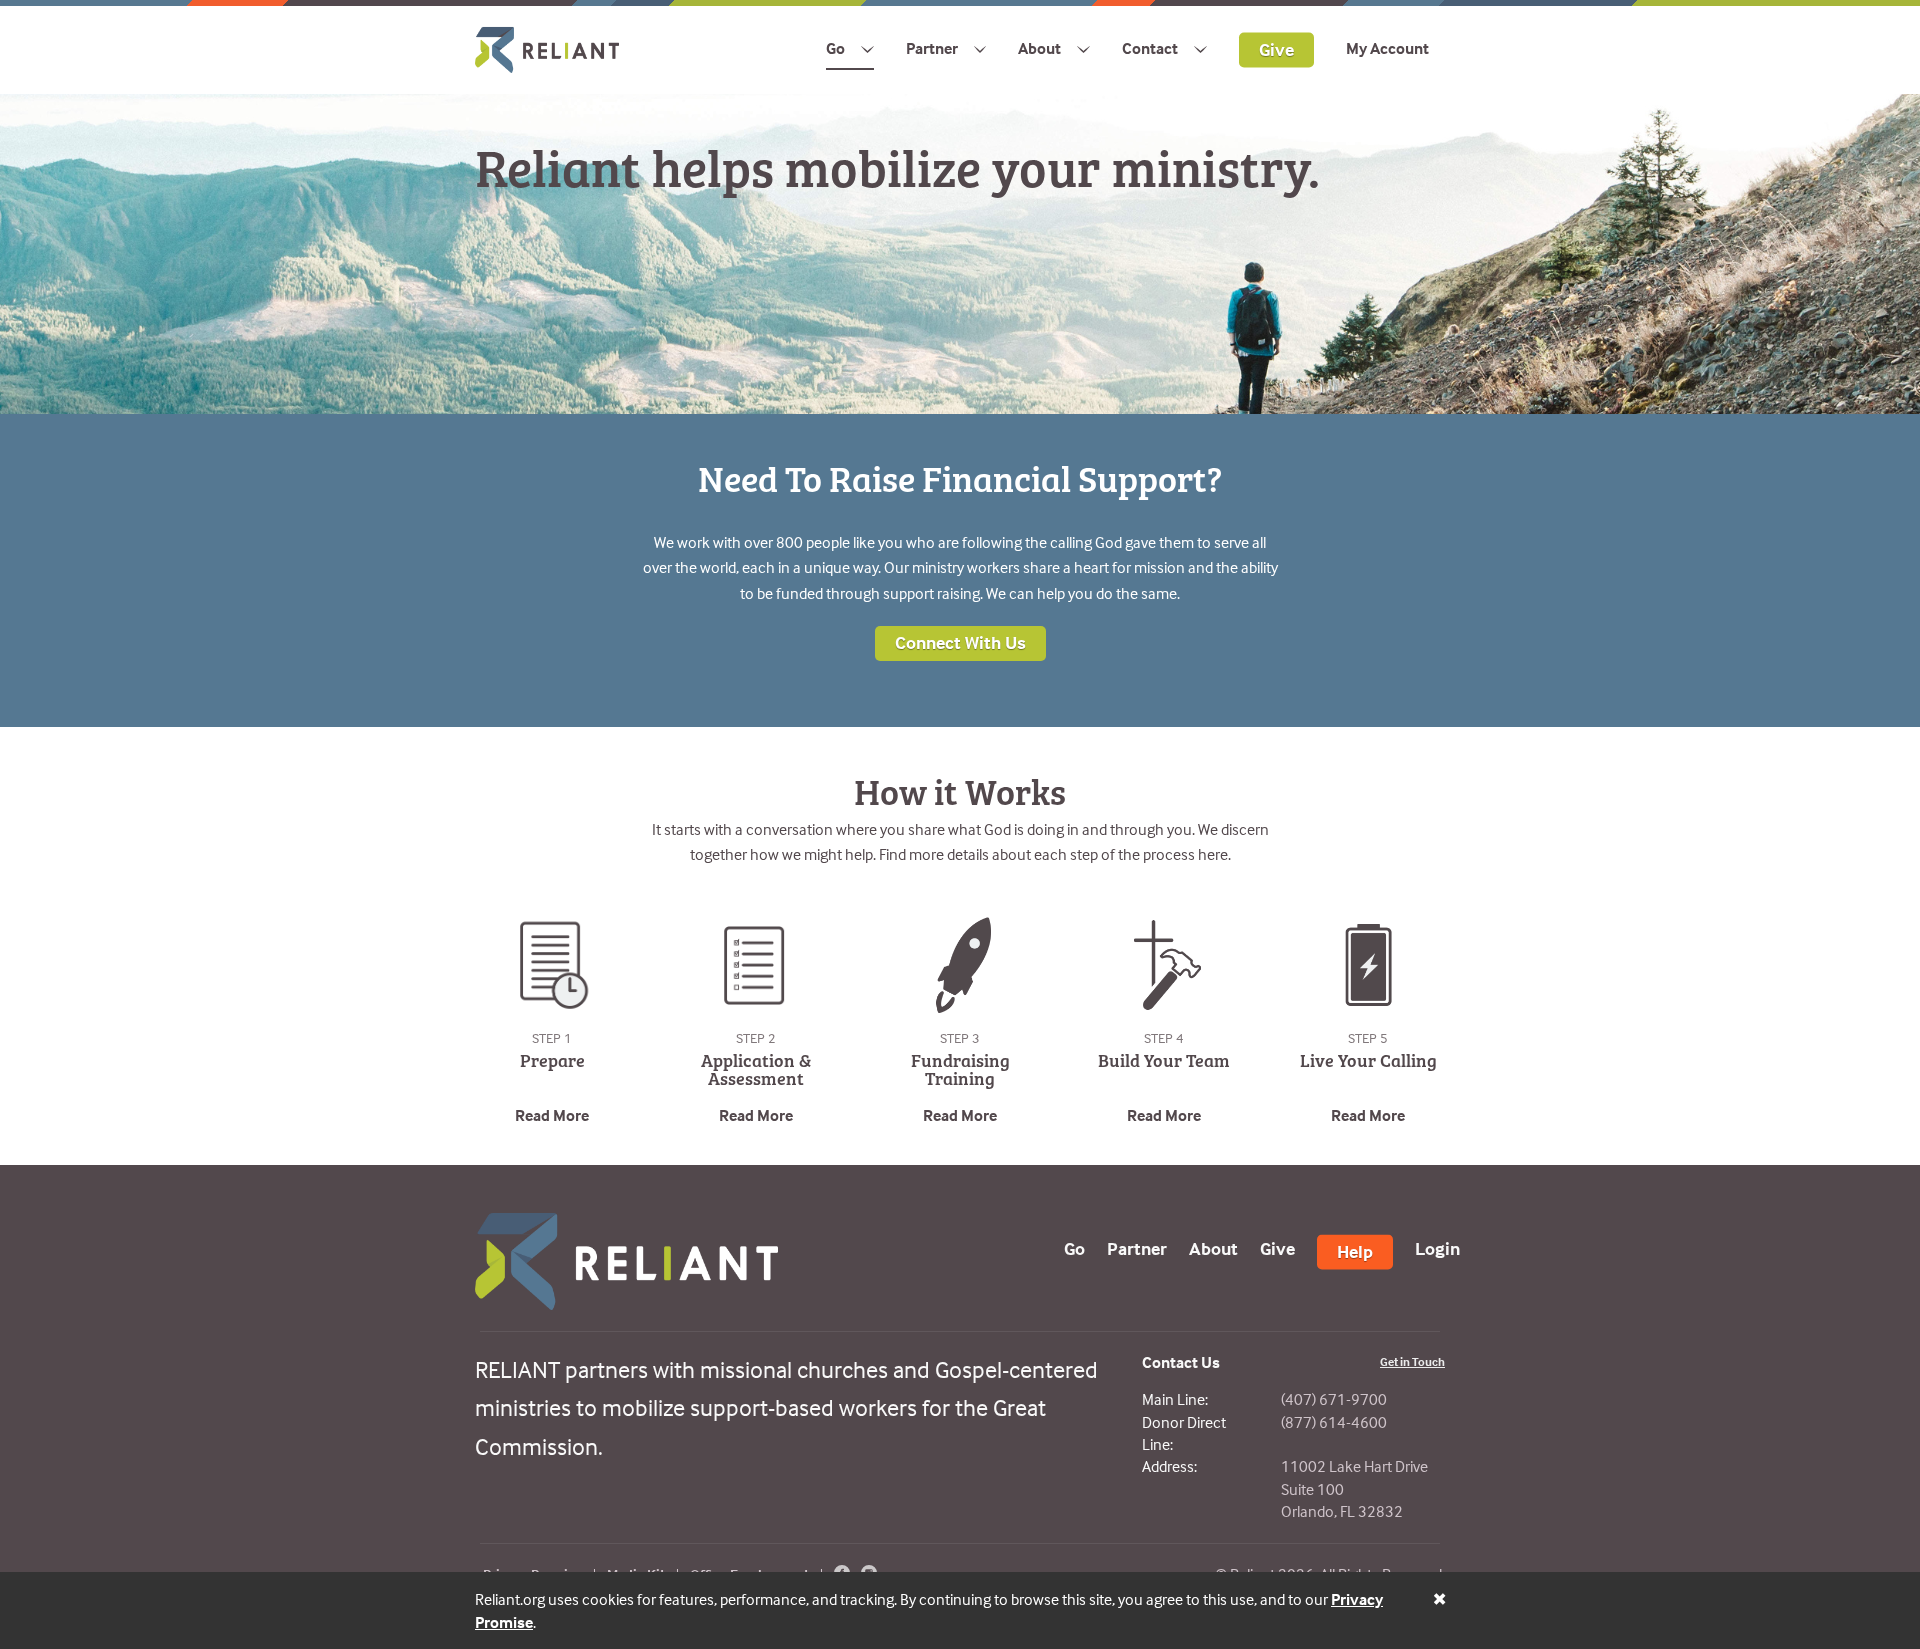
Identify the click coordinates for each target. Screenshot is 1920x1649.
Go (835, 48)
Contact (1150, 48)
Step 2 (756, 1037)
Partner (932, 48)
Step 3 (960, 1037)
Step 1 (552, 1037)
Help (1355, 1250)
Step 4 (1164, 1037)
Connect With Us (960, 642)
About (1039, 48)
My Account (1387, 48)
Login (1437, 1247)
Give (1276, 48)
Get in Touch (1412, 1361)
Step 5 (1368, 1037)
